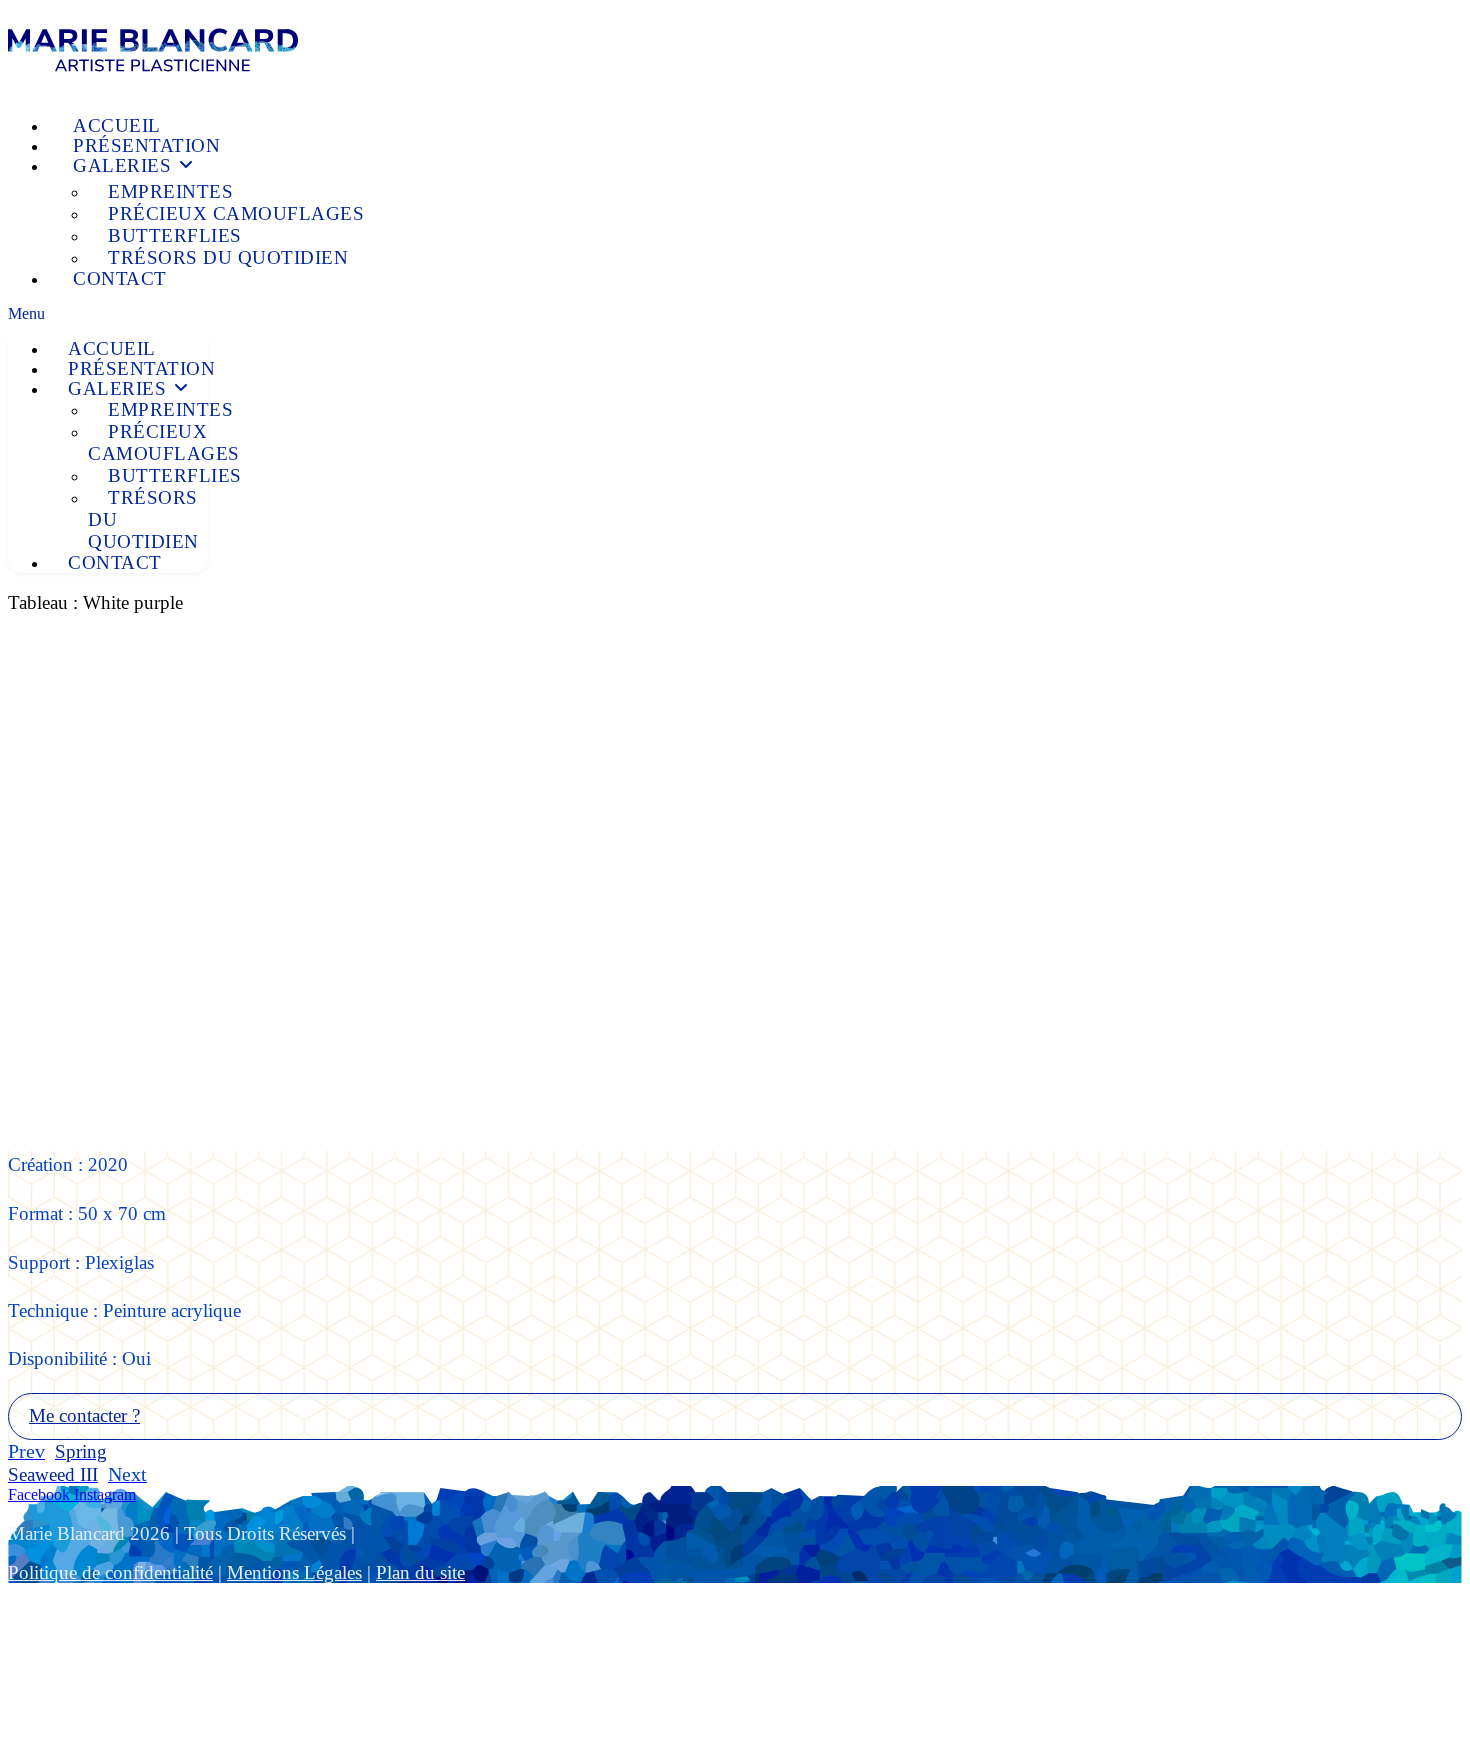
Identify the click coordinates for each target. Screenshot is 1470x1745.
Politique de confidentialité (110, 1572)
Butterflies (175, 235)
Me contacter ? (84, 1415)
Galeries (125, 165)
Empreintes (170, 191)
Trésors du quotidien (228, 257)
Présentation (146, 145)
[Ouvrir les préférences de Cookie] (158, 1727)
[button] (735, 314)
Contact (120, 278)
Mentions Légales (294, 1572)
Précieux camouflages (236, 213)
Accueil (117, 125)
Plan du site (420, 1572)
